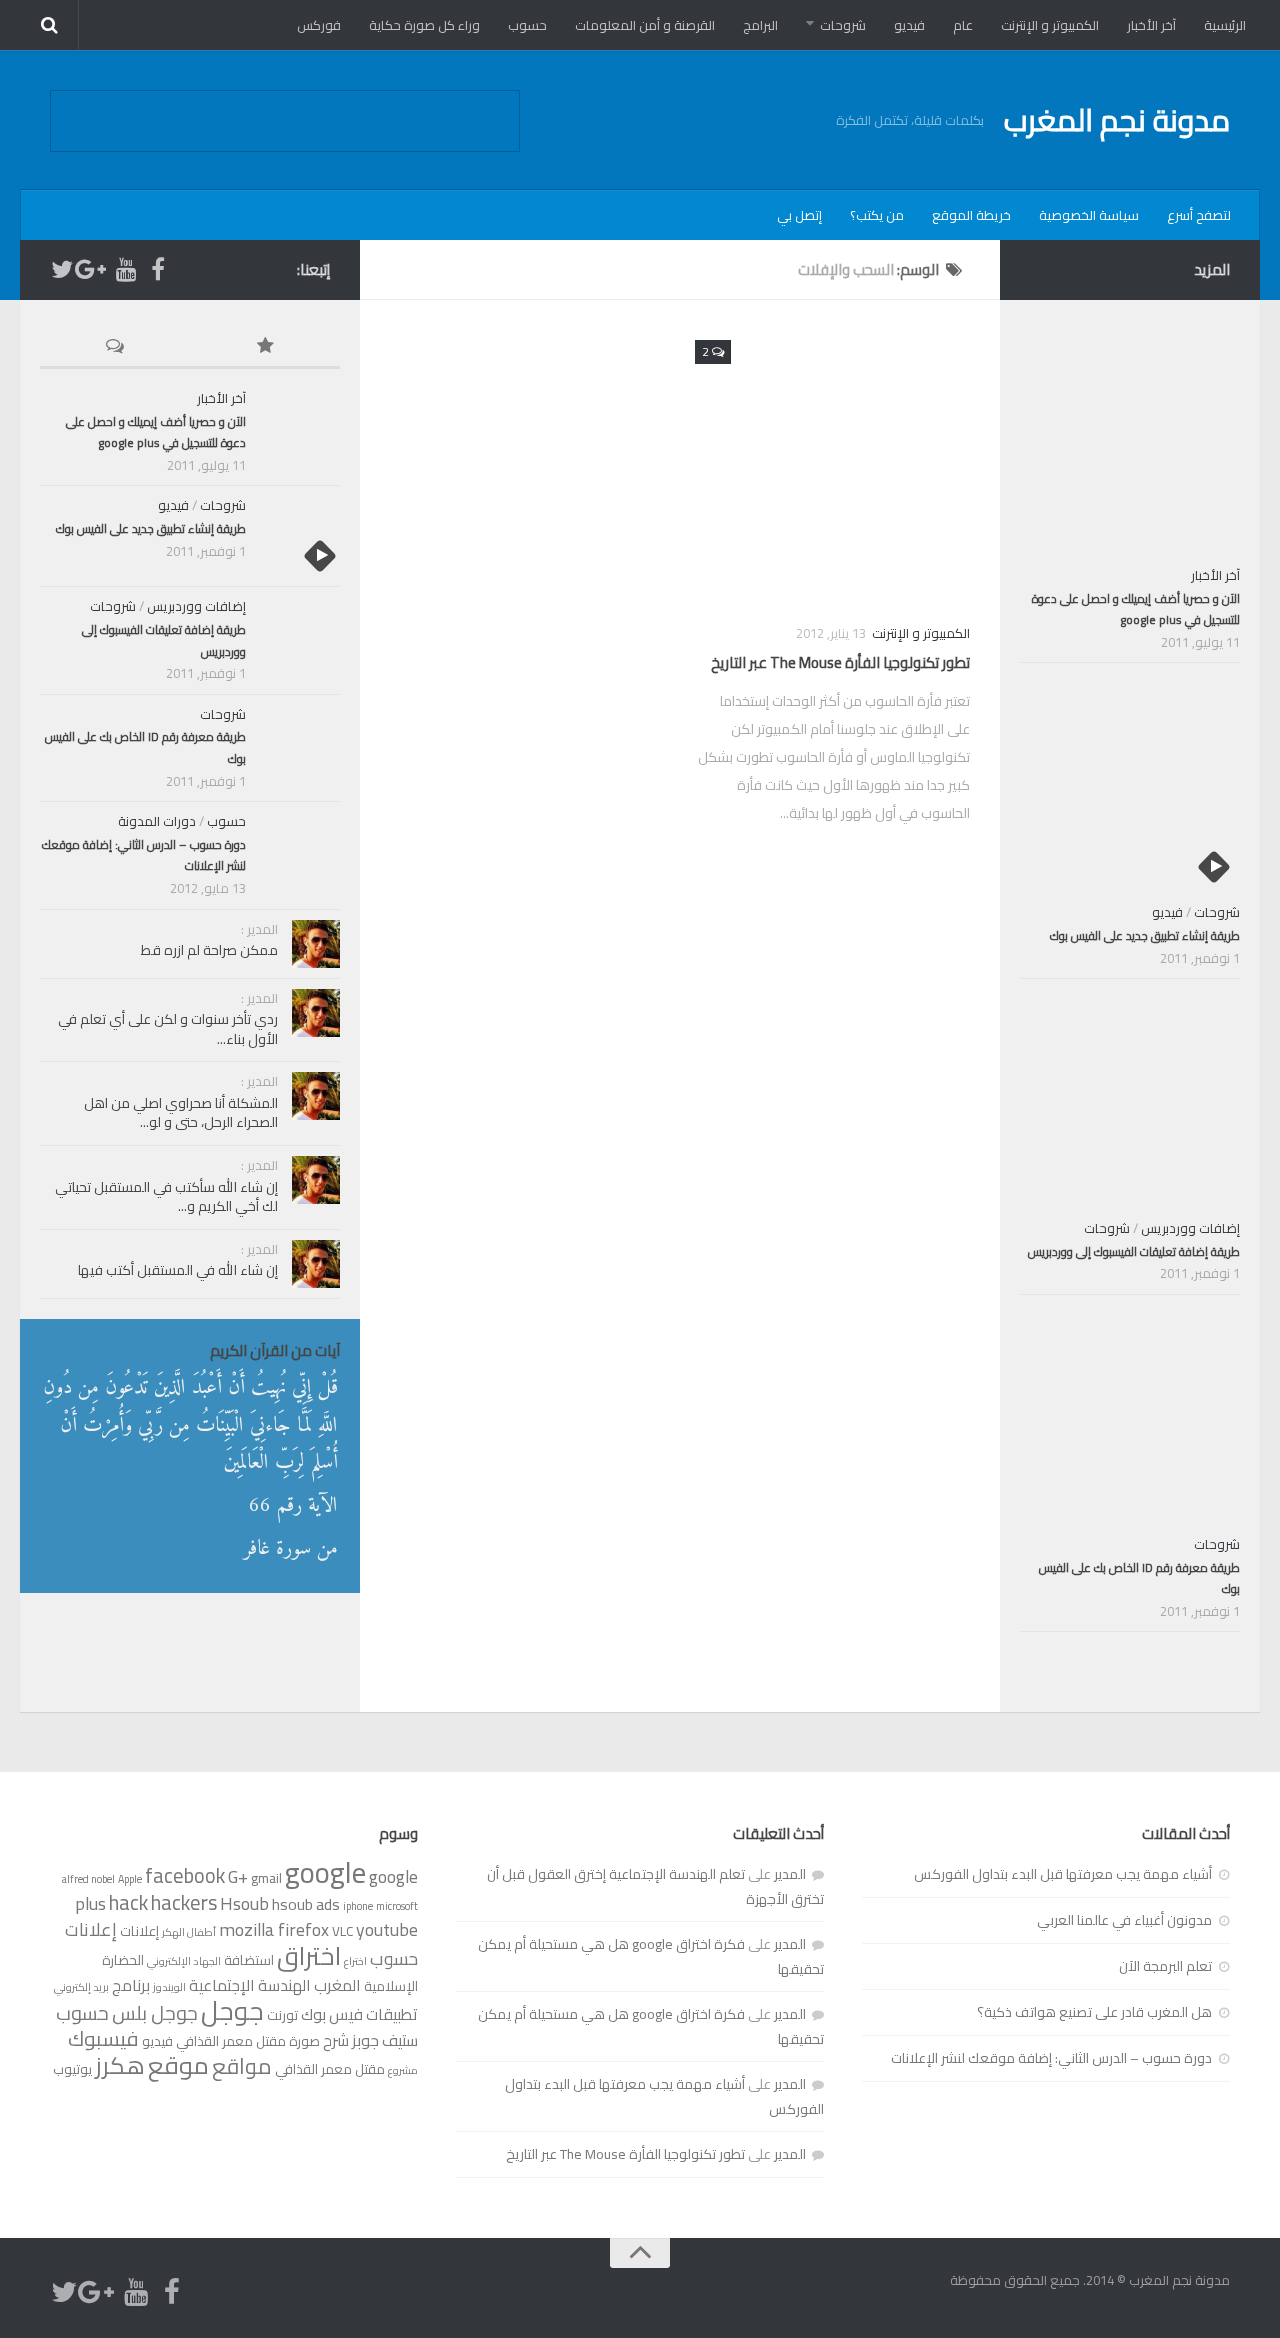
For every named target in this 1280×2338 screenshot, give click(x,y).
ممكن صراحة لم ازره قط (209, 950)
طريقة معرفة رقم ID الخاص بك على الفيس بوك (145, 747)
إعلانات (139, 1931)
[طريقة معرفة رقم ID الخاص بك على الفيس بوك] (300, 745)
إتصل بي (799, 215)
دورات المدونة (157, 821)
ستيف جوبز (385, 2040)
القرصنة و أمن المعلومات (645, 25)
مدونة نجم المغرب (1117, 120)
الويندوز (169, 1987)
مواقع (242, 2066)
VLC (342, 1931)
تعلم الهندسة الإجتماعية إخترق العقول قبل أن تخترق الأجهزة (655, 1886)
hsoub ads (306, 1904)
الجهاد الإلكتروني (184, 1961)
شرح (336, 2040)
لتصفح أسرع (1199, 215)
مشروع (403, 2070)
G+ (238, 1876)
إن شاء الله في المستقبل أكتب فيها (178, 1270)
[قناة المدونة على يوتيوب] (126, 269)
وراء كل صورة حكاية (424, 25)
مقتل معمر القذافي (330, 2069)
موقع (178, 2065)
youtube (387, 1929)
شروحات (843, 25)
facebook (185, 1875)
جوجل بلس (155, 2013)
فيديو (909, 25)
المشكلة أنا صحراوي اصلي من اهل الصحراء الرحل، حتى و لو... (181, 1113)
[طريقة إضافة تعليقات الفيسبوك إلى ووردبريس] (300, 637)
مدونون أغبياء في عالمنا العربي (1124, 1920)
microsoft (397, 1906)
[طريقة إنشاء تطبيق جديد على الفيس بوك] (300, 536)
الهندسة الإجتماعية (250, 1985)
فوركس (319, 25)
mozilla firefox (274, 1929)
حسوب (527, 25)
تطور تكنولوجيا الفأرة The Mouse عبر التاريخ (840, 662)
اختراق (309, 1955)
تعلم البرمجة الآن (1165, 1966)
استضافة (249, 1960)
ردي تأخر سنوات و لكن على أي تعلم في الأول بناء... (168, 1029)
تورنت (282, 2015)
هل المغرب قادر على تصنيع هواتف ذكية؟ (1094, 2012)
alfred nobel (88, 1879)
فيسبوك (103, 2038)
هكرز (120, 2065)
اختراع (355, 1961)
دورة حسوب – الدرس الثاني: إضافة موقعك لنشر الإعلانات (144, 855)
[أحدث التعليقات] (115, 347)
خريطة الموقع (971, 215)
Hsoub (244, 1903)
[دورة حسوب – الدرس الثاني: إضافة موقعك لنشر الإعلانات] (300, 852)
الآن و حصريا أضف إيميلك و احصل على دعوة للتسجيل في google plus (156, 432)
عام (963, 25)
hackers (184, 1902)
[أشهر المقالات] (265, 347)
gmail (266, 1878)
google (325, 1872)
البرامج (760, 25)
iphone (358, 1906)
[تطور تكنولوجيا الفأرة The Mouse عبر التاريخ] (832, 467)
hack (128, 1902)
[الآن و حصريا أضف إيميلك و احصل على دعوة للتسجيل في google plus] (300, 429)
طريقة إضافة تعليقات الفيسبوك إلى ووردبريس (164, 640)
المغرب (337, 1985)
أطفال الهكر (189, 1932)
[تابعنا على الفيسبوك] (158, 269)
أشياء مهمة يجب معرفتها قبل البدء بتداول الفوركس (1063, 1874)
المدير (790, 1874)
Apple (130, 1879)
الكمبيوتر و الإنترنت (1050, 25)
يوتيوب (72, 2069)
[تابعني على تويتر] (62, 269)
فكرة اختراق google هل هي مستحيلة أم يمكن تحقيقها (651, 1956)
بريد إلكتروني (81, 1987)
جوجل (232, 2010)
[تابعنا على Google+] (94, 269)
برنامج (131, 1985)
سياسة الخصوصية (1089, 215)
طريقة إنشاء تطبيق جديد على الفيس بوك (151, 528)
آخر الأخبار (1151, 25)
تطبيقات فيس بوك (359, 2014)
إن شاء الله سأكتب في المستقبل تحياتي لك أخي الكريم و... (166, 1197)
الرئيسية (1225, 25)
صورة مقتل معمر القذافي (248, 2041)
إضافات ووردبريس (196, 606)
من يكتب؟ (877, 215)
